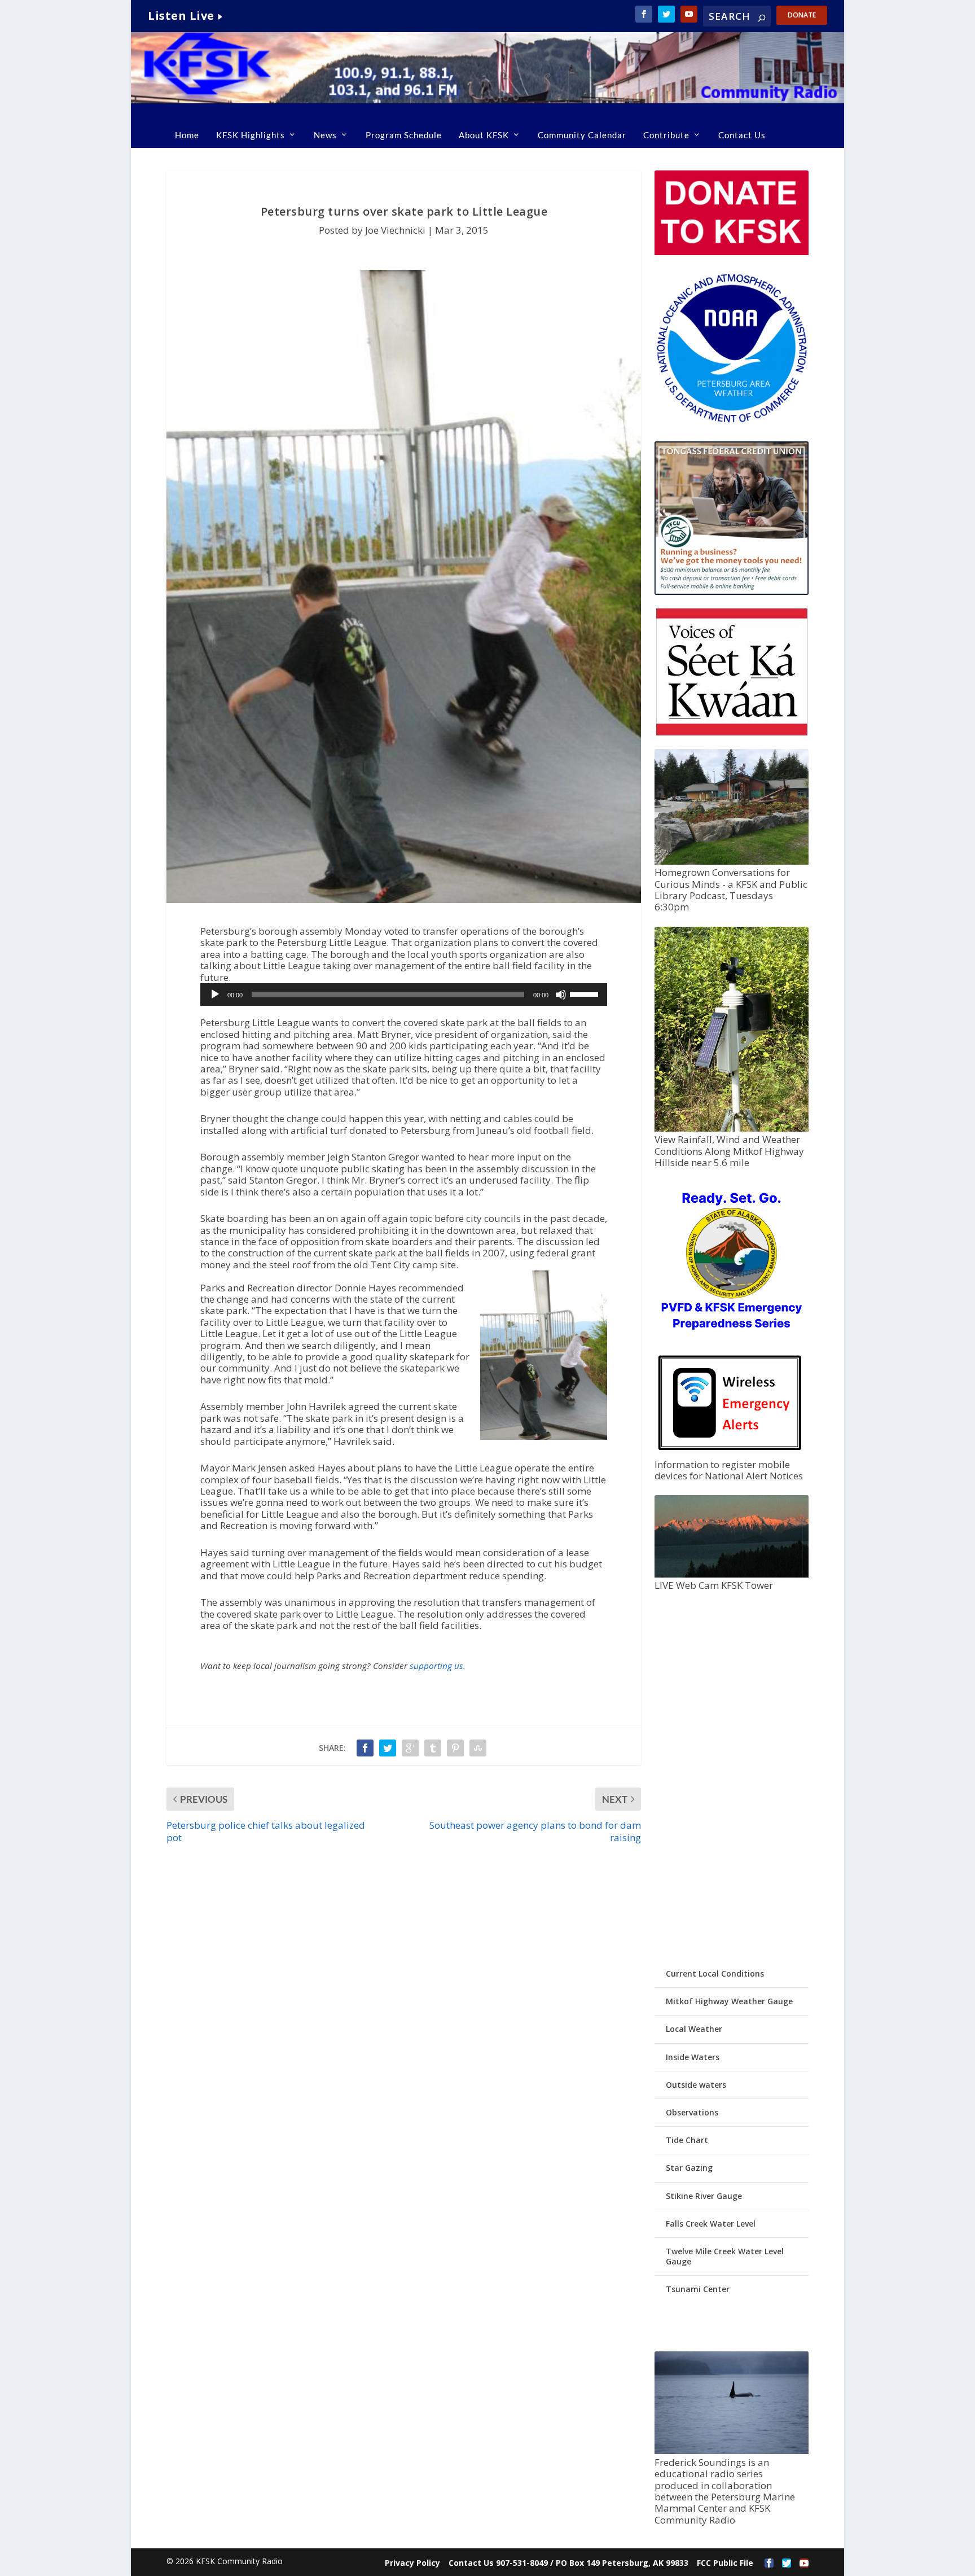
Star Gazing (689, 2168)
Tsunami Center (698, 2289)
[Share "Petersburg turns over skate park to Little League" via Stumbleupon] (478, 1748)
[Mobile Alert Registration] (730, 1453)
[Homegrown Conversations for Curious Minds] (731, 862)
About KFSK (484, 135)
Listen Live (181, 16)
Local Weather (694, 2029)
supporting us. (438, 1666)
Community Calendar (582, 135)
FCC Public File (725, 2563)
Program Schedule (404, 135)
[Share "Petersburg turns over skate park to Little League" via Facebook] (365, 1748)
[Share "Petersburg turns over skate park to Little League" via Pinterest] (455, 1748)
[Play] (215, 995)
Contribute (666, 135)
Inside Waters (693, 2057)
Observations (692, 2112)
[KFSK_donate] (731, 252)
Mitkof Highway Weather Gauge (729, 2001)
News (325, 135)
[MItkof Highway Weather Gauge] (731, 1129)
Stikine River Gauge (704, 2196)
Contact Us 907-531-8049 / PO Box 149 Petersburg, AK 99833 (568, 2563)
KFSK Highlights (251, 135)
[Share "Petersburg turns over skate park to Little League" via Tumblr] (433, 1748)
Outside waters (696, 2085)
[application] (404, 995)
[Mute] (561, 995)
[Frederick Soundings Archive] (731, 2451)
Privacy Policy (412, 2563)
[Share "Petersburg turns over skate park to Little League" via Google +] (410, 1748)
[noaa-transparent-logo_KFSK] (731, 422)
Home (187, 135)
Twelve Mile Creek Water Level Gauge (725, 2256)
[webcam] (731, 1574)
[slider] (586, 993)
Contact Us (742, 135)
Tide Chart (687, 2140)
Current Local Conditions (715, 1973)
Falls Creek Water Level (711, 2224)
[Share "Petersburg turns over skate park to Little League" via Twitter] (388, 1748)
